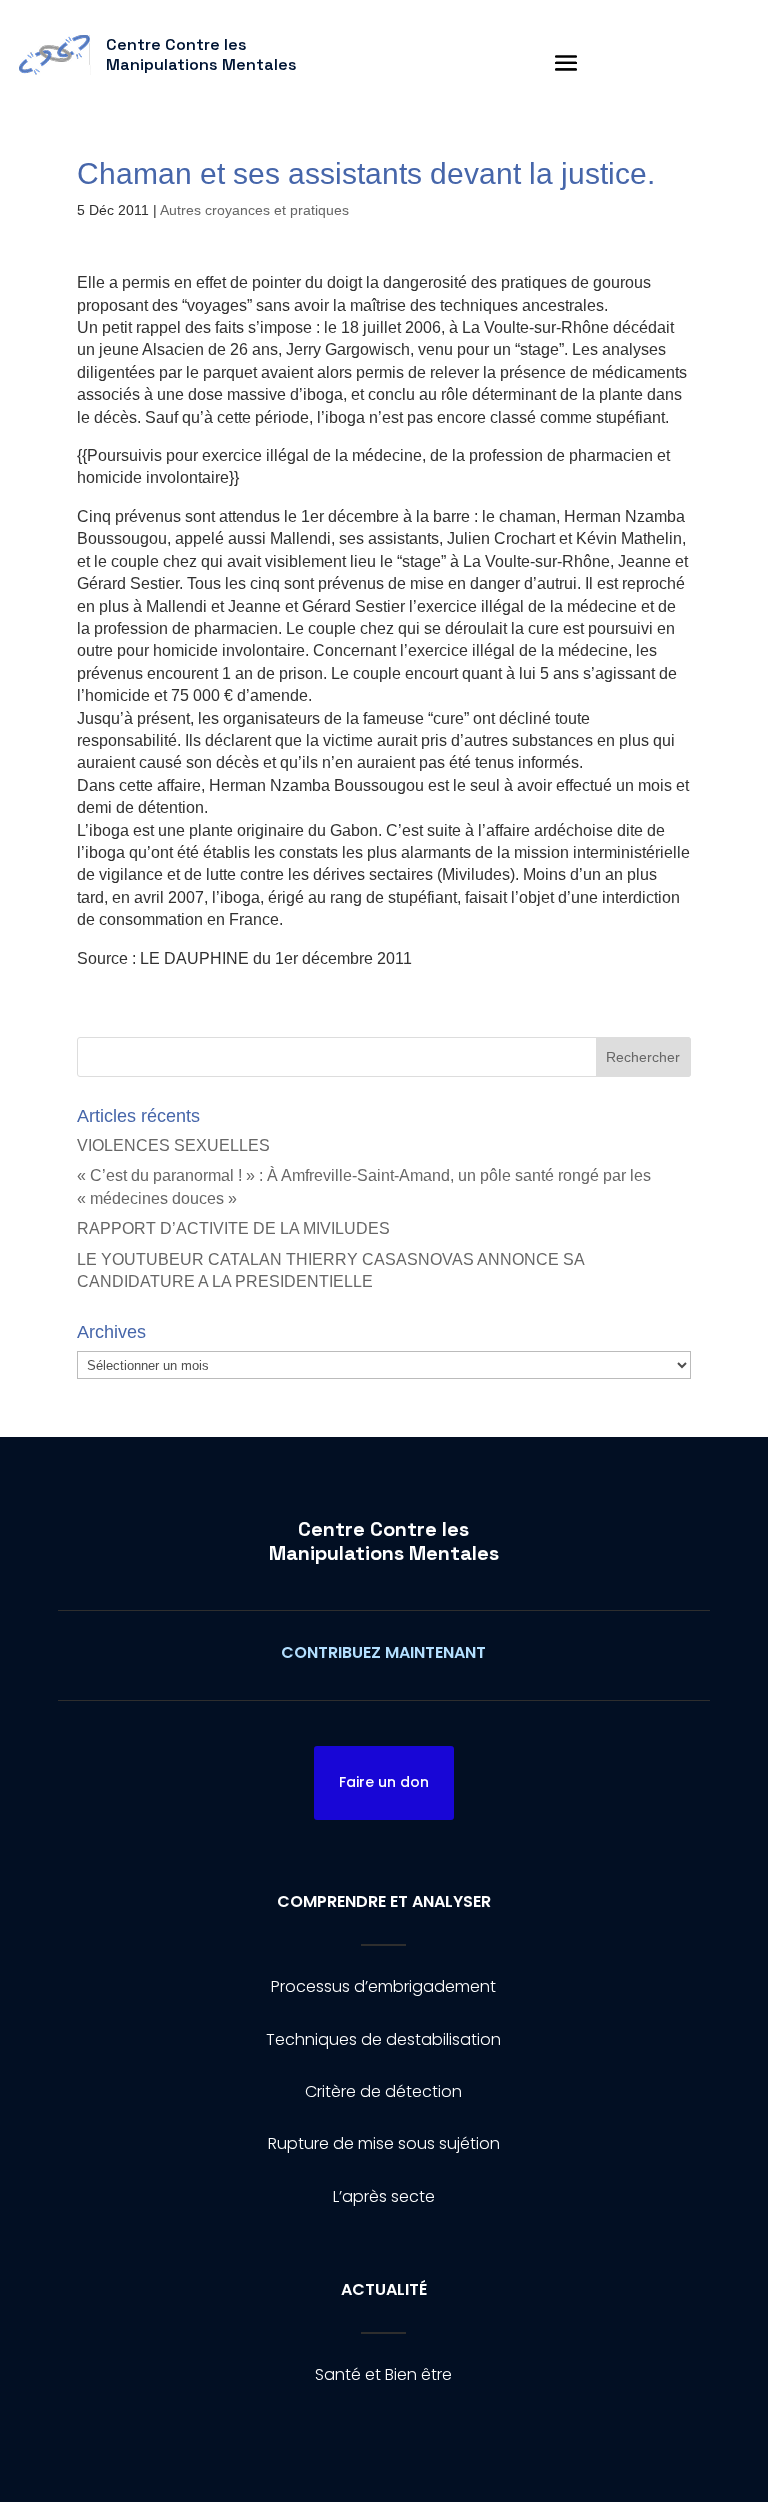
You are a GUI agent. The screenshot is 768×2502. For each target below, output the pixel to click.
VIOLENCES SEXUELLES (173, 1145)
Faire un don (384, 1782)
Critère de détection (383, 2091)
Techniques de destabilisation (383, 2039)
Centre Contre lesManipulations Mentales (384, 1541)
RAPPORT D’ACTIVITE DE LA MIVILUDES (233, 1228)
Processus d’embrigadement (383, 1986)
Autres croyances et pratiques (254, 210)
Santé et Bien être (383, 2374)
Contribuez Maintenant (383, 1652)
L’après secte (384, 2196)
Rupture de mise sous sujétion (384, 2143)
